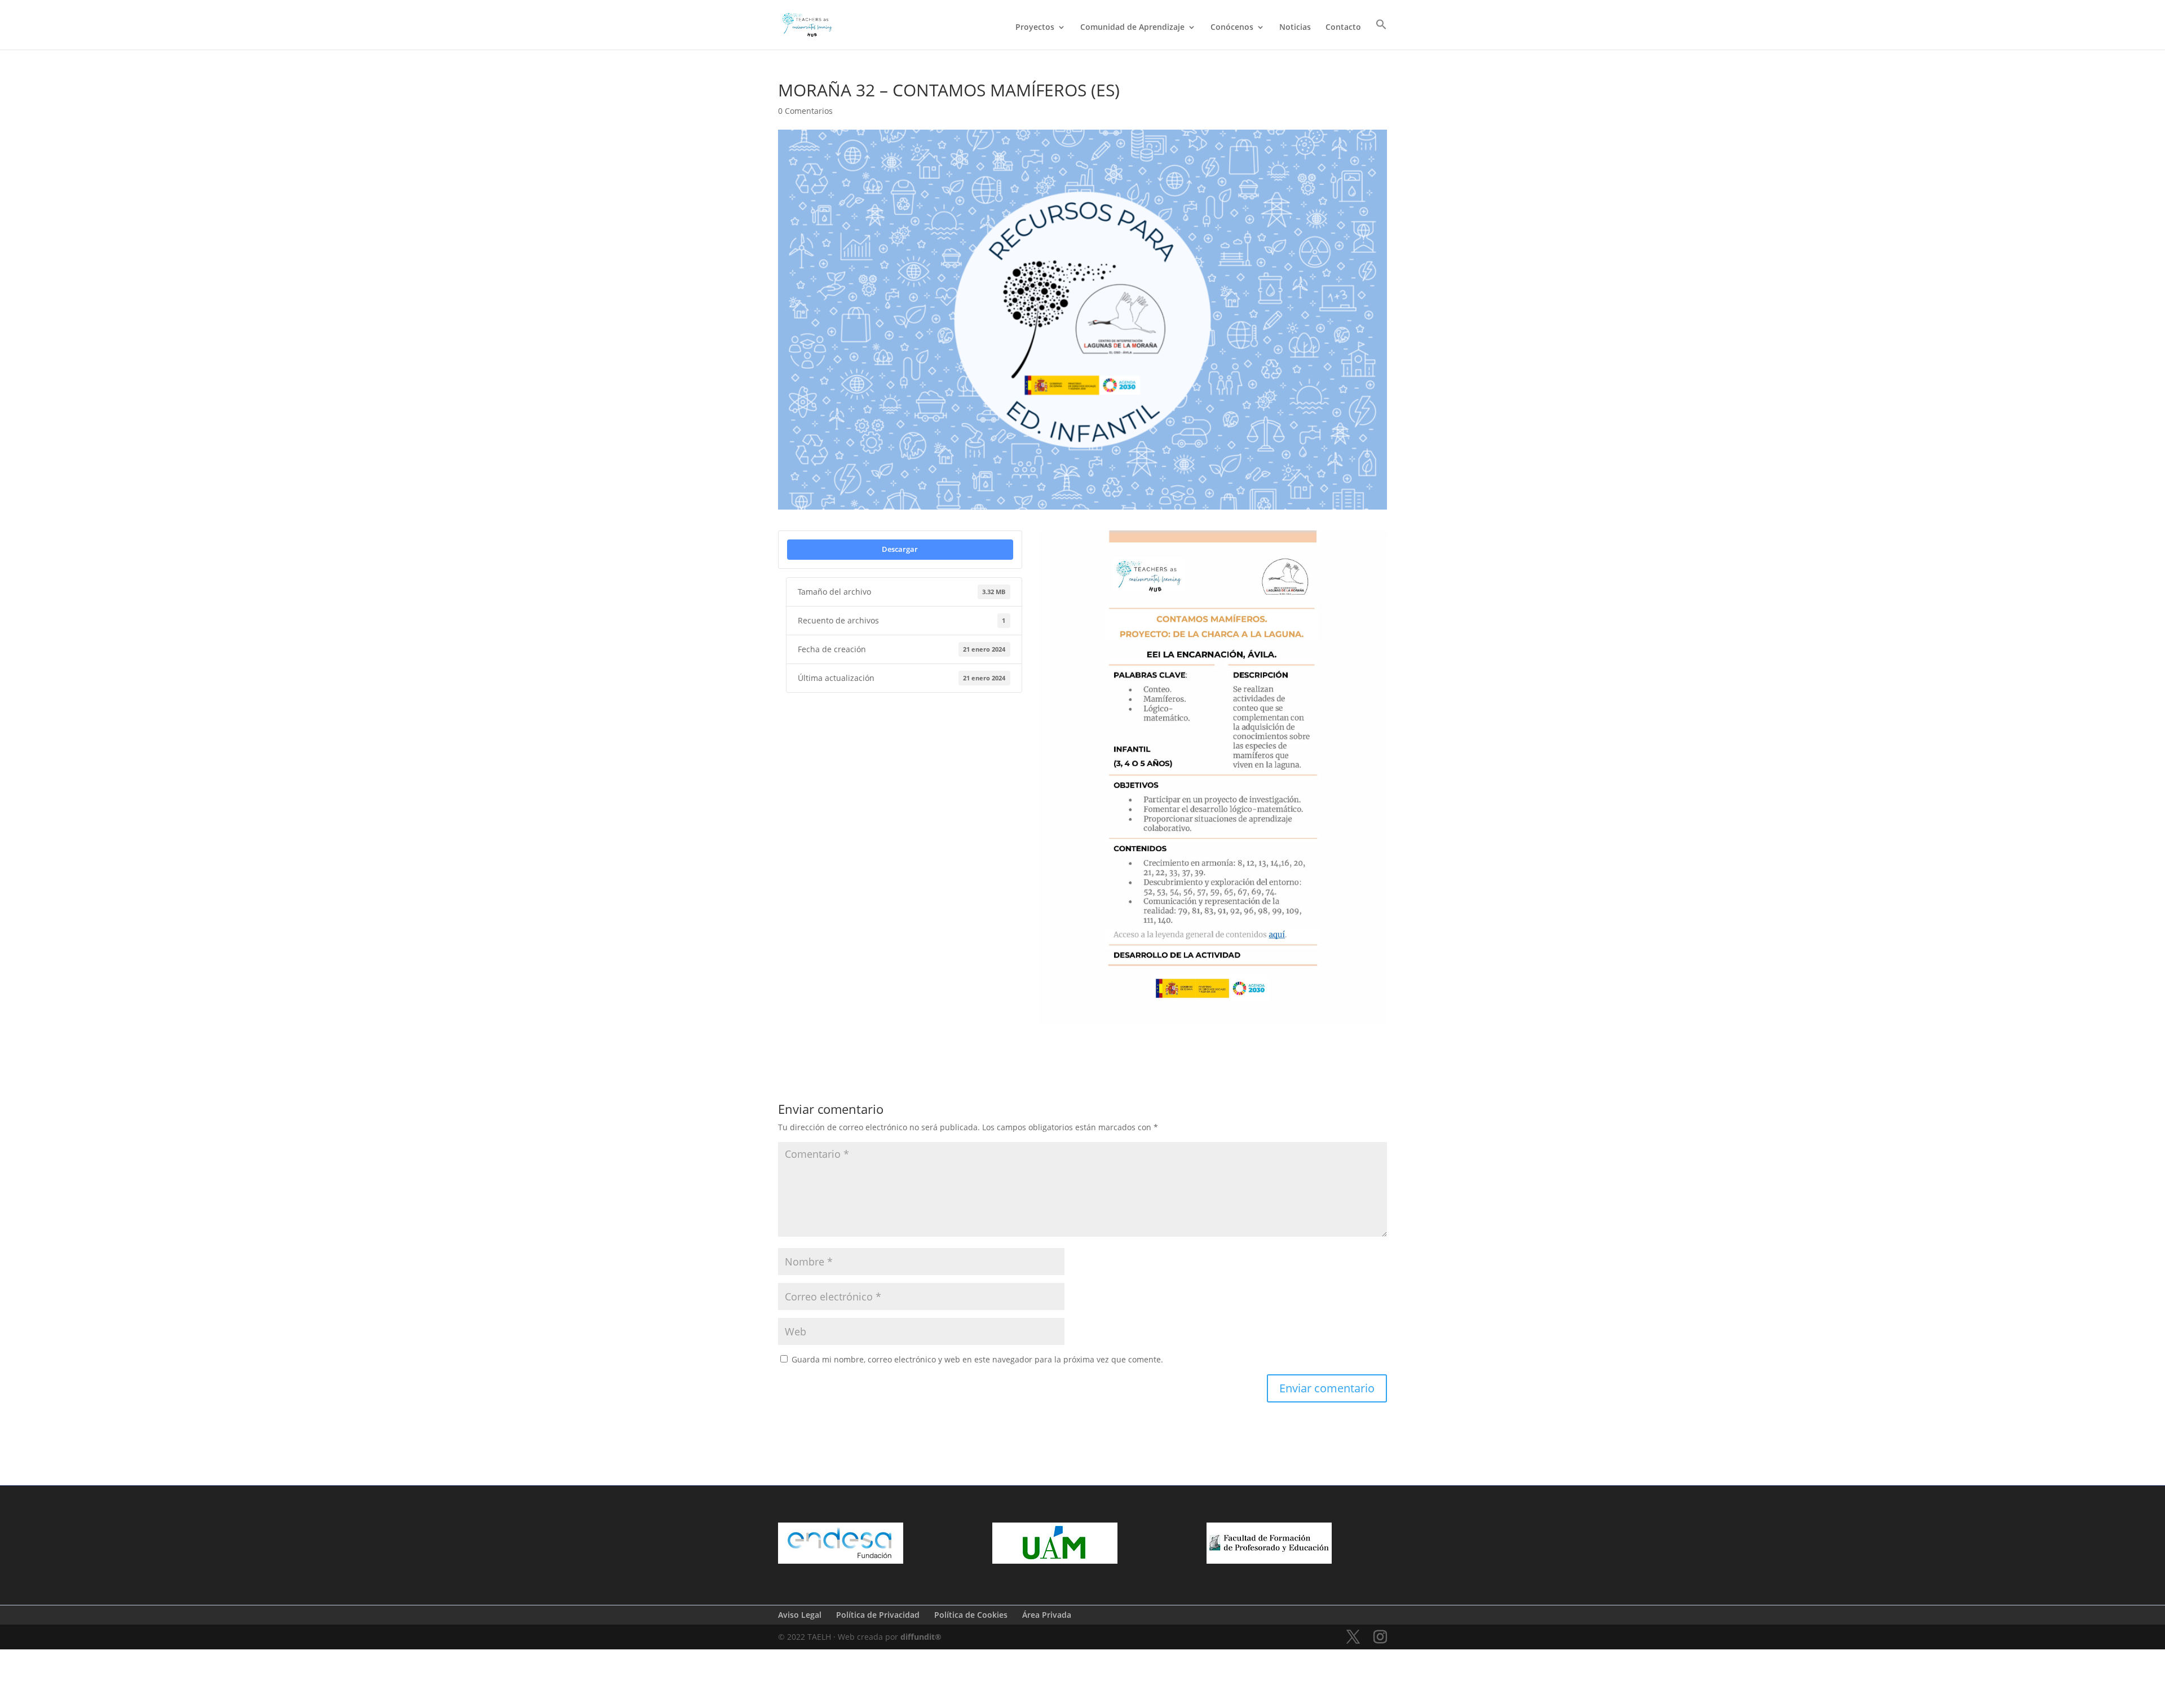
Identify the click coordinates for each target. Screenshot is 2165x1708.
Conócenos (1232, 28)
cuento (1115, 1041)
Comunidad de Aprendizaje (1132, 28)
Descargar (900, 549)
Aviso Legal (800, 1615)
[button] (1381, 34)
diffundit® (921, 1637)
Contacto (1343, 28)
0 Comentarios (805, 111)
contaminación (1066, 1041)
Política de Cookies (971, 1615)
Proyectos (1035, 28)
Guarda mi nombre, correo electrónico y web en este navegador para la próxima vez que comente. (977, 1359)
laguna (1153, 1041)
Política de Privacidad (878, 1615)
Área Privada (1047, 1615)
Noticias (1295, 28)
